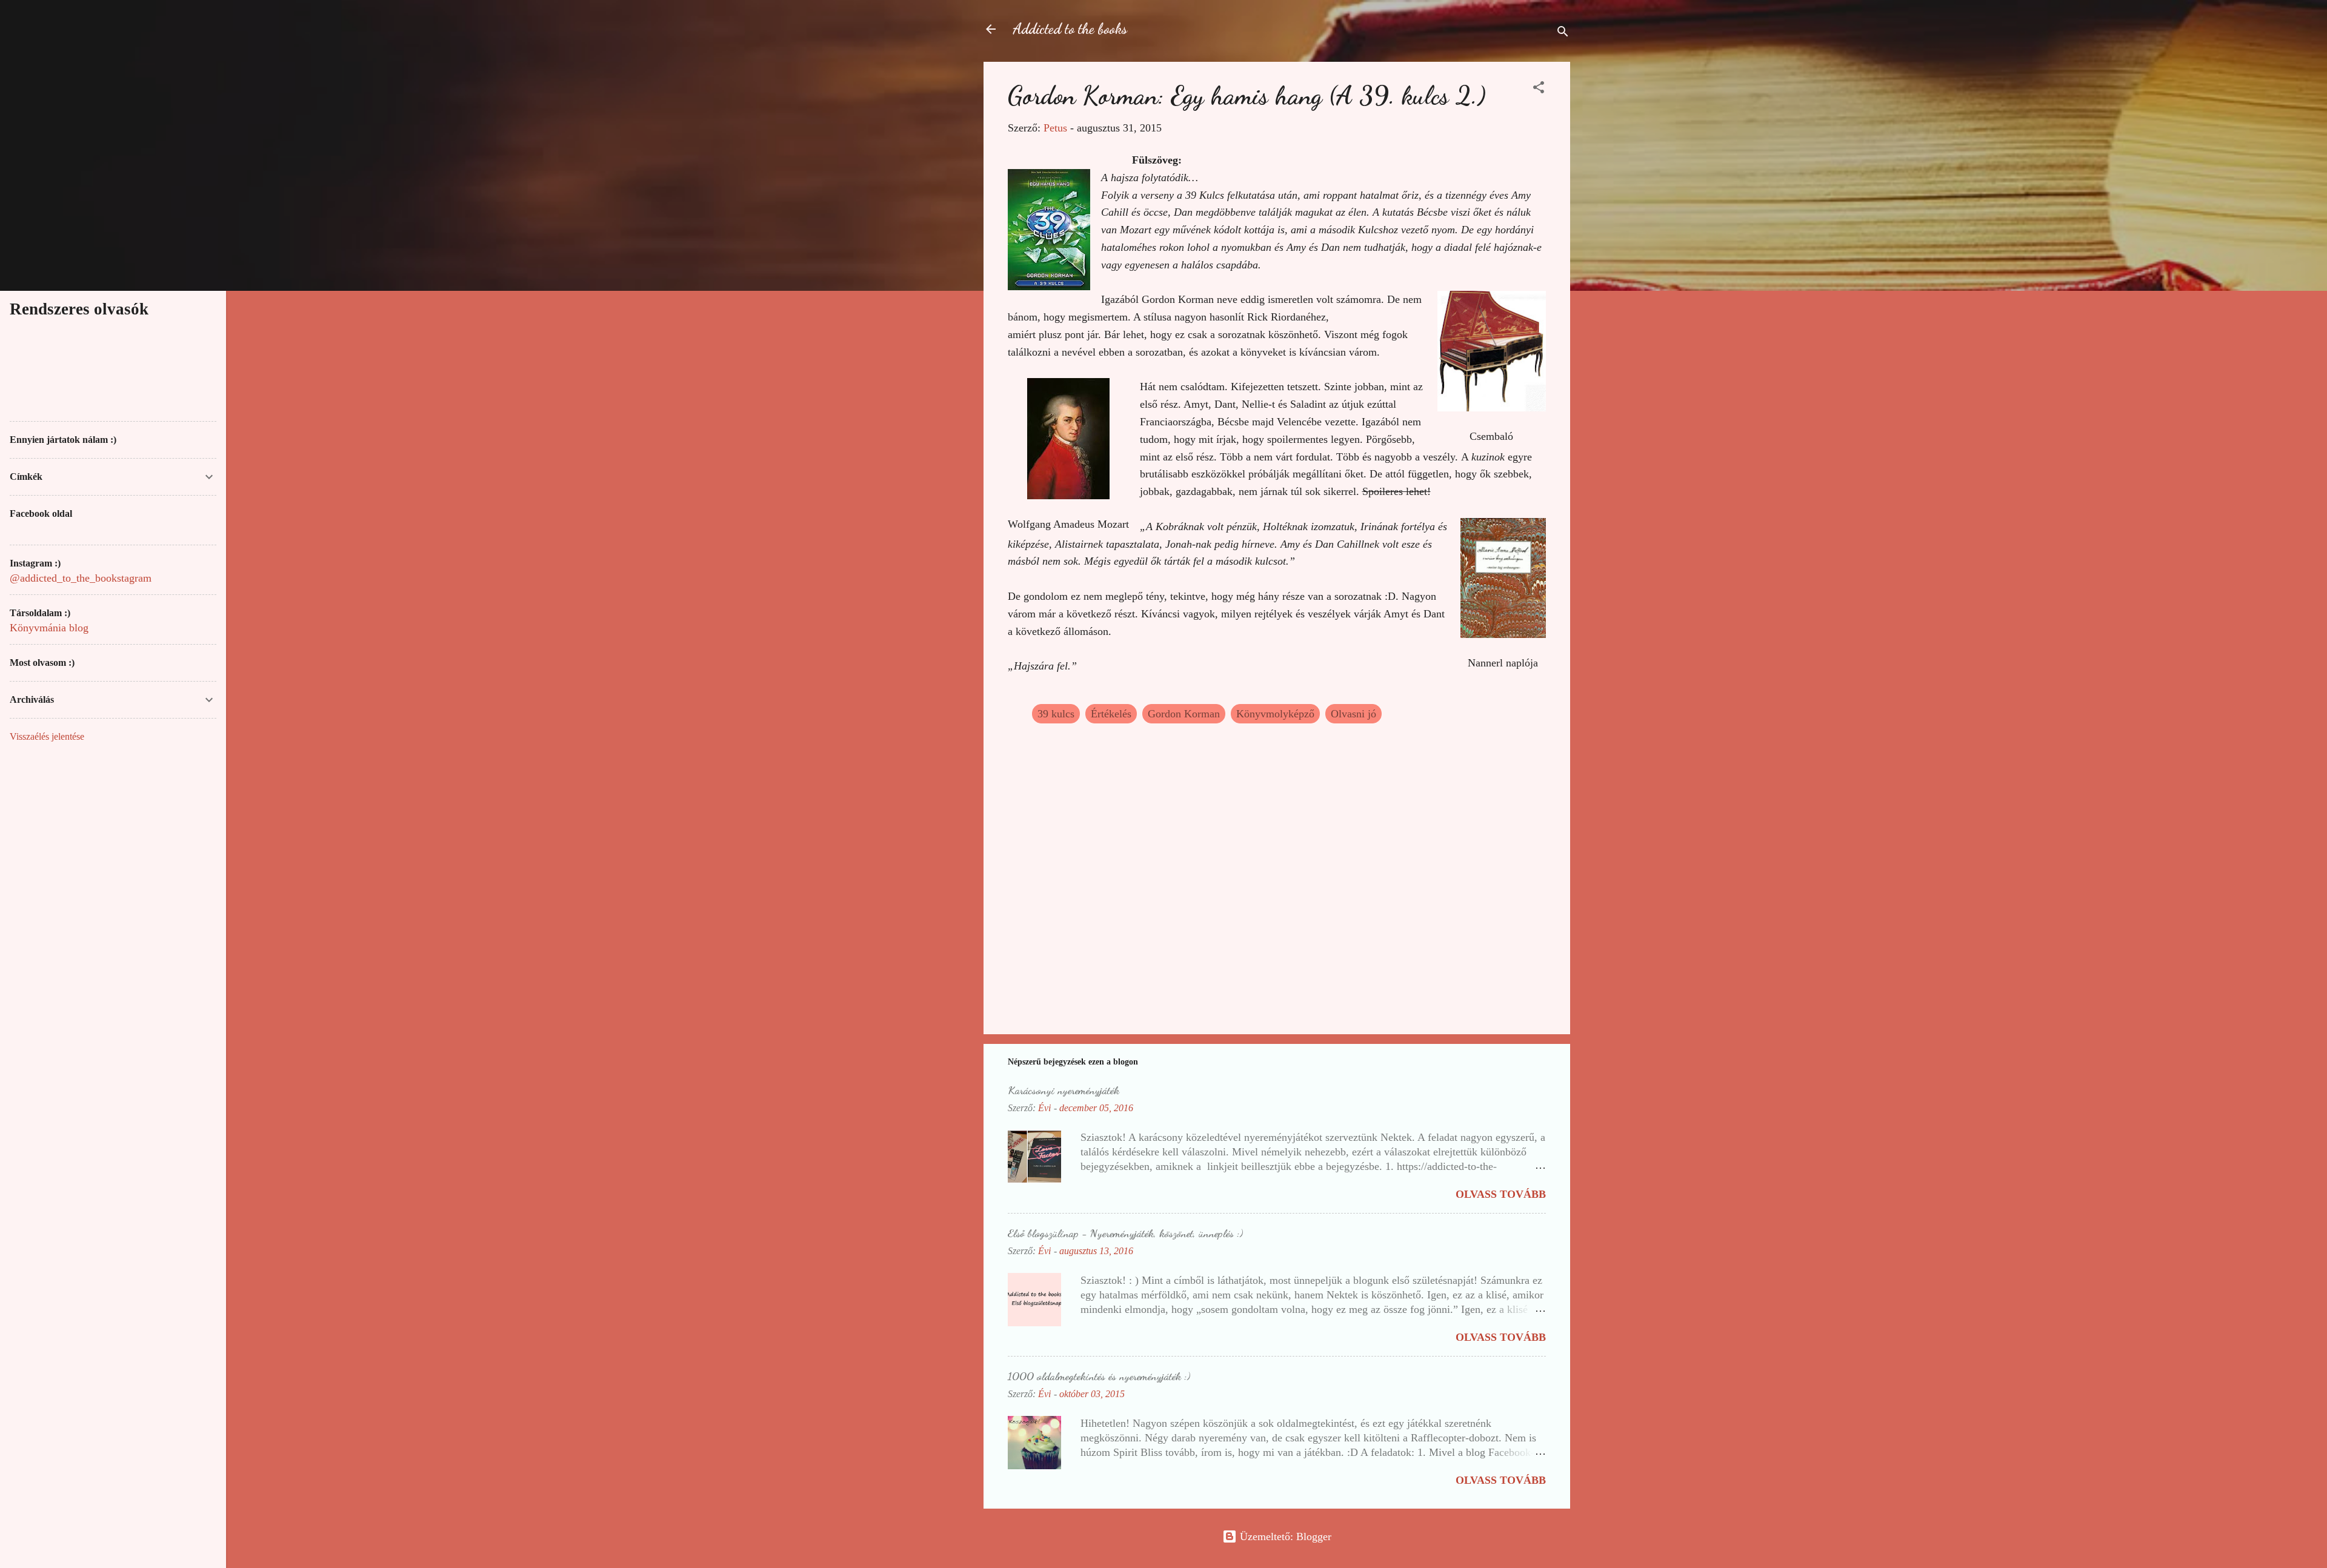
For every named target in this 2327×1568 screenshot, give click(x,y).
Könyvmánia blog (49, 628)
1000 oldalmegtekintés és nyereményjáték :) (1099, 1376)
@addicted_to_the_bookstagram (81, 578)
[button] (1539, 89)
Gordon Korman (1184, 714)
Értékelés (1111, 714)
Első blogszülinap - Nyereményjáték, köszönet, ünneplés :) (1125, 1233)
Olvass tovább (1501, 1194)
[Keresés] (1563, 33)
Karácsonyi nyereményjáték (1064, 1090)
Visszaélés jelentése (47, 736)
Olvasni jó (1353, 714)
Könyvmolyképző (1275, 714)
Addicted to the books (1070, 29)
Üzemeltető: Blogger (1284, 1536)
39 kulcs (1056, 714)
